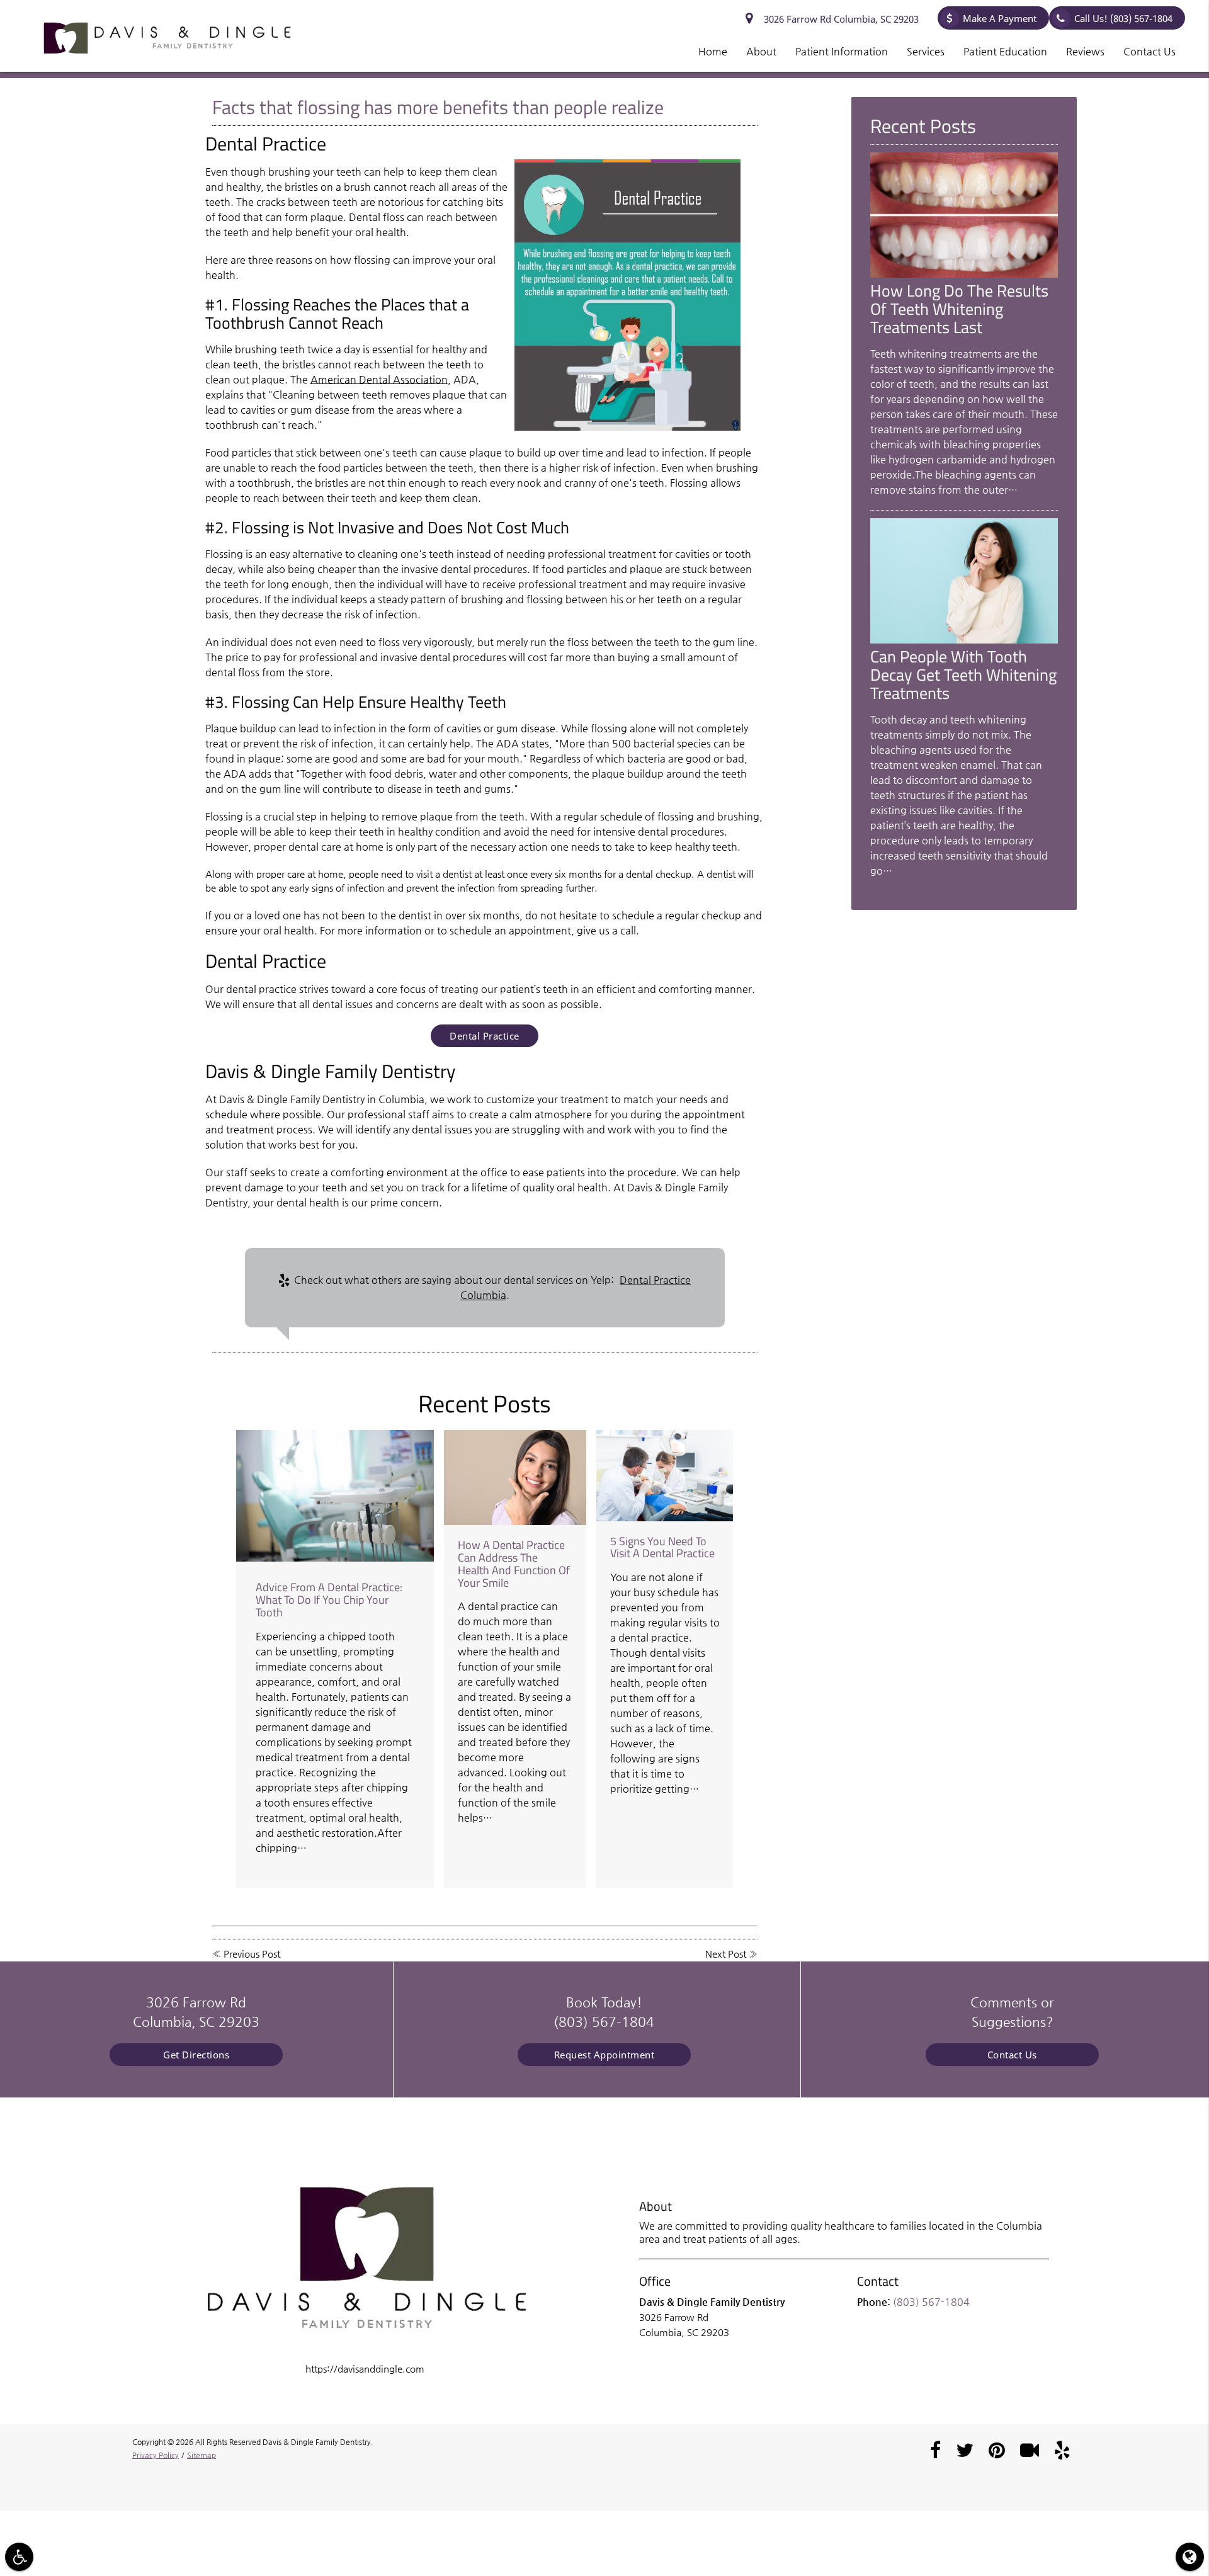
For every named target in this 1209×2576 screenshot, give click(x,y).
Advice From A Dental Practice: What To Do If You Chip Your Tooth (329, 1600)
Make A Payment (1000, 18)
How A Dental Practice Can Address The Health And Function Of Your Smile (514, 1563)
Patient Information (842, 51)
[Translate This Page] (1190, 2557)
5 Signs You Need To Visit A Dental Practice (662, 1547)
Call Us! (1123, 18)
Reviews (1085, 51)
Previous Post (252, 1954)
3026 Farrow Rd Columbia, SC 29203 (839, 19)
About (761, 51)
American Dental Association (379, 379)
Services (926, 51)
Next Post (726, 1954)
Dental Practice (485, 1036)
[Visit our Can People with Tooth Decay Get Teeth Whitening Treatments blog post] (964, 640)
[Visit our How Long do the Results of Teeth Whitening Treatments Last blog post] (964, 274)
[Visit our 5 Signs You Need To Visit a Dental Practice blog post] (665, 1476)
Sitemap (201, 2455)
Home (713, 51)
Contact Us (1149, 51)
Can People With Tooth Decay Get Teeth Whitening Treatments (963, 674)
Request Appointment (604, 2055)
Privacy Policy (156, 2455)
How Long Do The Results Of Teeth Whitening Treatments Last (959, 309)
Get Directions (196, 2055)
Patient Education (1005, 51)
